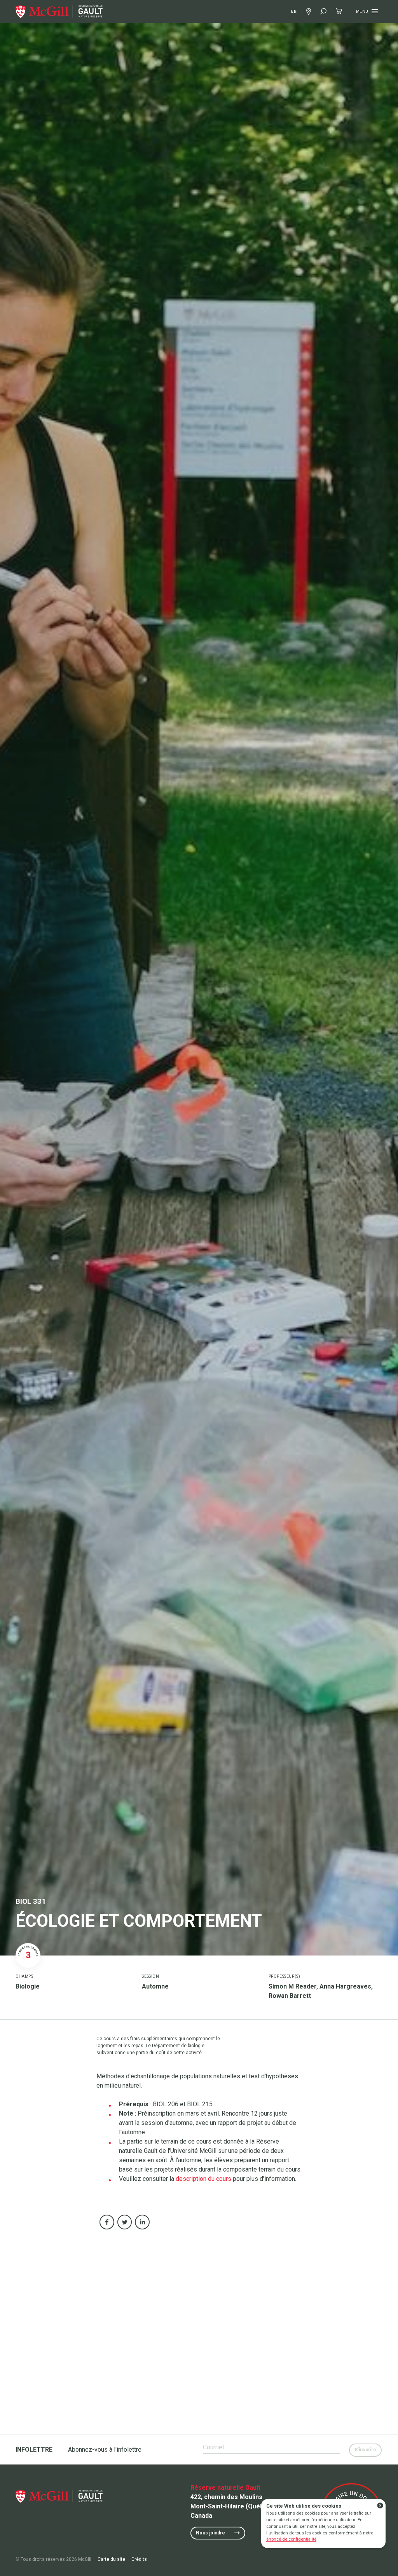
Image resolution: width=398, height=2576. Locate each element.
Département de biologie (178, 2046)
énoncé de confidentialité (291, 2539)
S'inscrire (365, 2450)
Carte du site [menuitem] (111, 2559)
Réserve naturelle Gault (225, 2488)
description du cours (203, 2179)
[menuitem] (59, 12)
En (294, 11)
